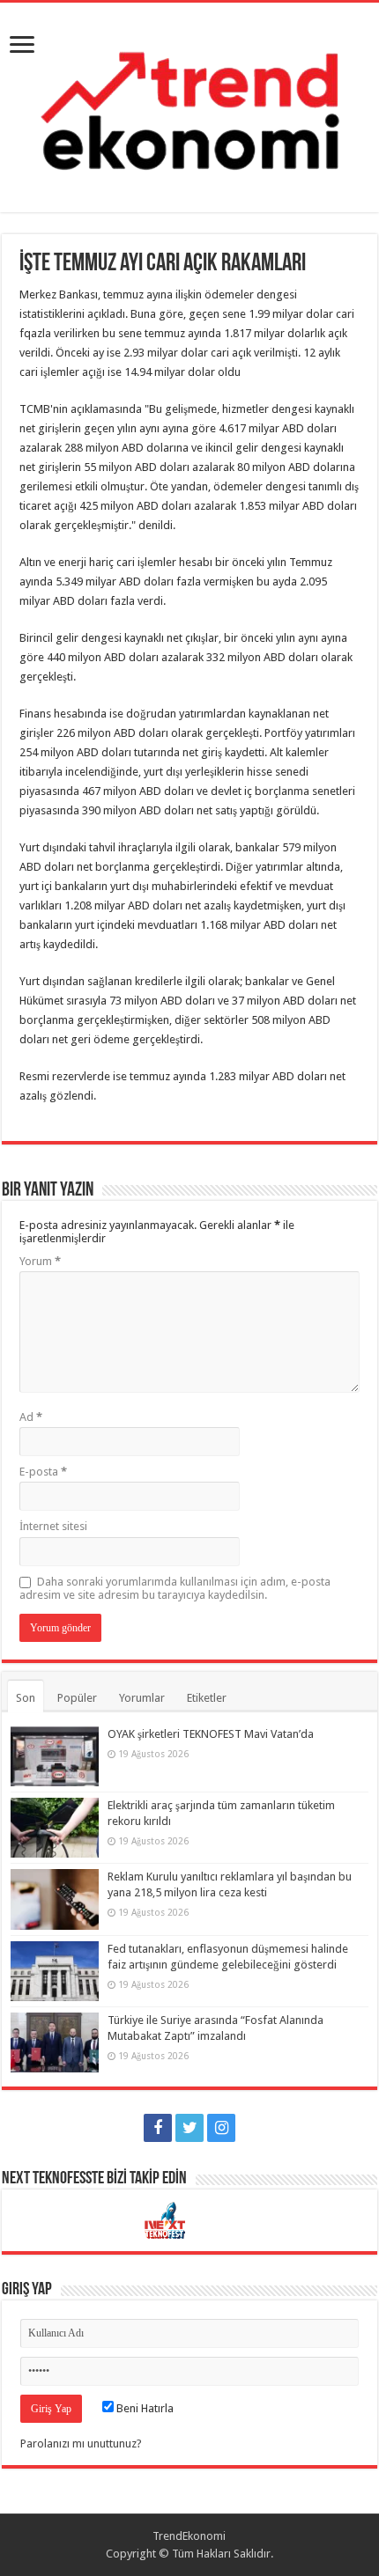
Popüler (77, 1698)
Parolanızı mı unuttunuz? (81, 2444)
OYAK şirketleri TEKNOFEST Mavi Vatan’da (211, 1734)
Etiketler (207, 1698)
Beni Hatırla (144, 2408)
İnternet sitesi (53, 1526)
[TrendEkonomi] (189, 104)
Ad (31, 1417)
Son (26, 1698)
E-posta (43, 1472)
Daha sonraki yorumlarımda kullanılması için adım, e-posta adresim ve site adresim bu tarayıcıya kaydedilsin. (175, 1588)
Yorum (40, 1261)
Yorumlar (142, 1698)
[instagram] (221, 2128)
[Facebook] (158, 2128)
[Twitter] (189, 2128)
